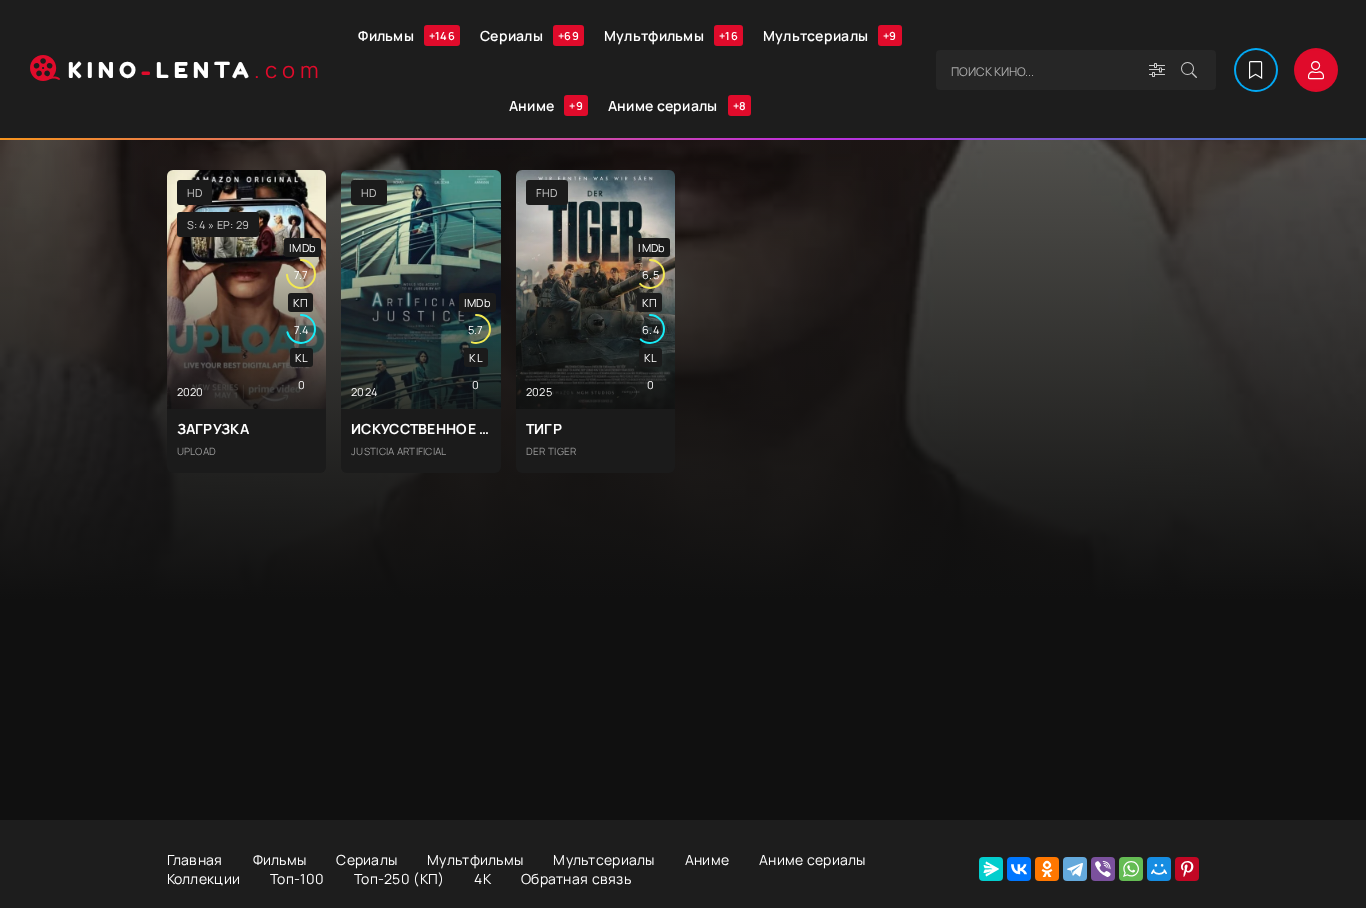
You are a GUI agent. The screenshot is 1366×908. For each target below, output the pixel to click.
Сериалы (529, 35)
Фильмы (406, 35)
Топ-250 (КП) (399, 878)
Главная (195, 859)
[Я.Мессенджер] (991, 869)
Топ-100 (297, 878)
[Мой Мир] (1159, 869)
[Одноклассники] (1047, 869)
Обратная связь (576, 878)
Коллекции (204, 878)
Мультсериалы (830, 35)
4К (482, 878)
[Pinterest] (1187, 869)
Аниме (546, 105)
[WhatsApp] (1131, 869)
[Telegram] (1075, 869)
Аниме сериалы (677, 105)
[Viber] (1103, 869)
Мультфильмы (671, 35)
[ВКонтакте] (1019, 869)
